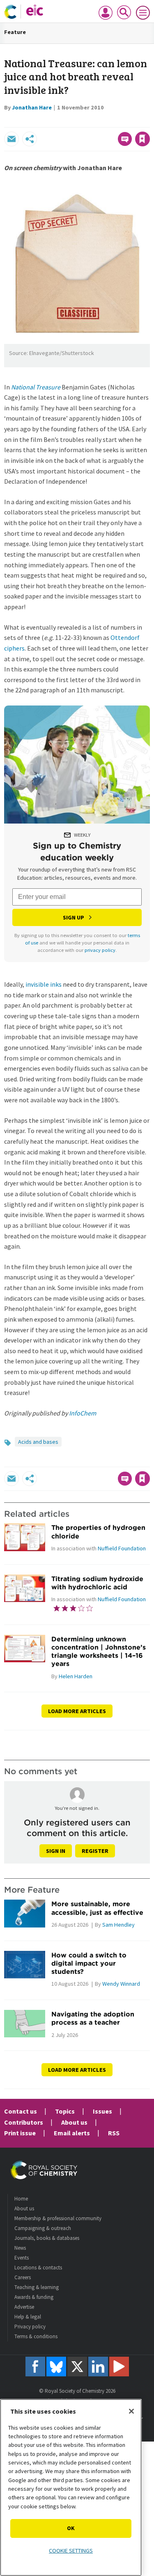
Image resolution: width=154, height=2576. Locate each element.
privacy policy (100, 950)
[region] (71, 2487)
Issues (102, 2111)
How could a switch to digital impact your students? (89, 1963)
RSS (114, 2133)
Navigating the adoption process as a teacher (93, 2018)
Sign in (56, 1851)
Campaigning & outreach (43, 2228)
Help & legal (28, 2317)
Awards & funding (34, 2297)
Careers (23, 2277)
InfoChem (83, 1413)
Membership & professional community (58, 2218)
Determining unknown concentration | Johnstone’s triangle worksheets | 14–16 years (99, 1651)
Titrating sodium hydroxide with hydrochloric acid (97, 1583)
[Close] (131, 2411)
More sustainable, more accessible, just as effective (97, 1908)
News (20, 2248)
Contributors (24, 2122)
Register (95, 1851)
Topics (65, 2111)
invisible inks (44, 984)
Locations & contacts (38, 2268)
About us (74, 2122)
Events (22, 2258)
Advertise (24, 2307)
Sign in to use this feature (110, 121)
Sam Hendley (118, 1925)
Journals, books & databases (47, 2238)
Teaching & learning (37, 2287)
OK (71, 2528)
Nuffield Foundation (122, 1548)
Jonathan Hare (32, 107)
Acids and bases (38, 1442)
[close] (149, 121)
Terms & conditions (36, 2336)
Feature (15, 32)
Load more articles (77, 1711)
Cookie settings (71, 2551)
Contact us (21, 2111)
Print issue (20, 2133)
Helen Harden (76, 1676)
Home (21, 2199)
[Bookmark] (143, 139)
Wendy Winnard (121, 1984)
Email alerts (72, 2133)
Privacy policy (30, 2327)
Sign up (74, 917)
